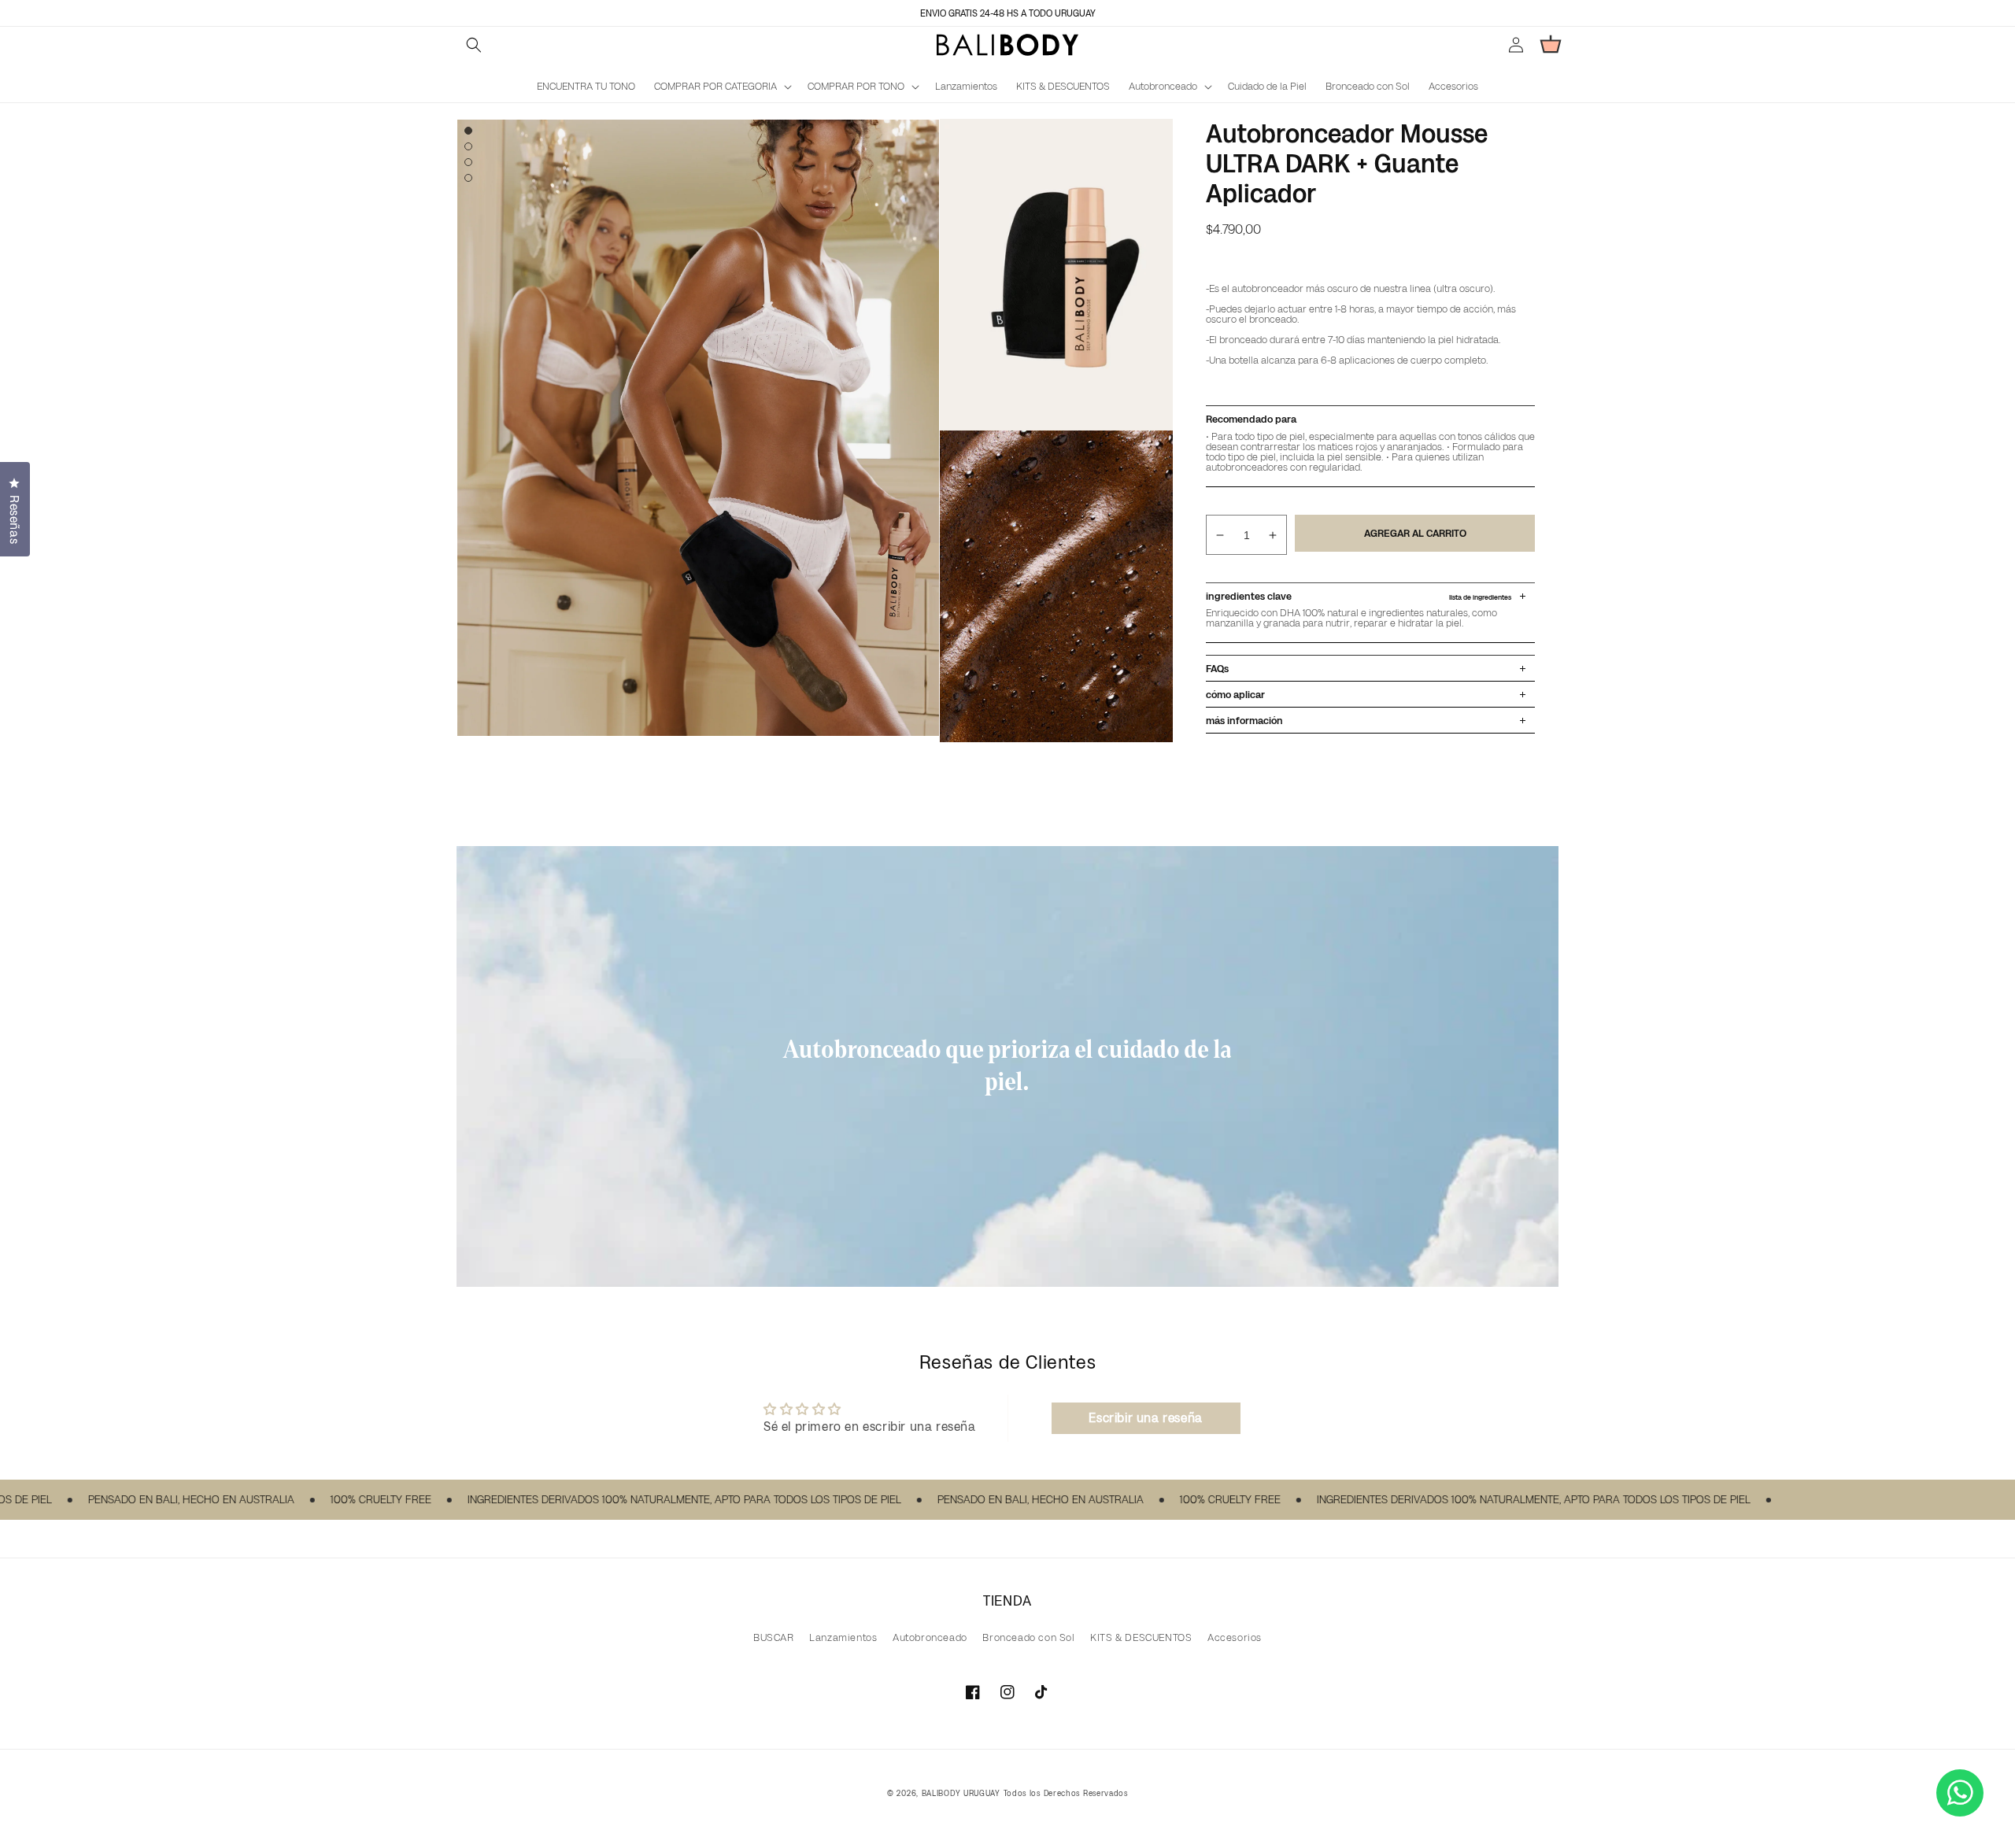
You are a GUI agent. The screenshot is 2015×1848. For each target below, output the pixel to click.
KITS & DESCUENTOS (1141, 1637)
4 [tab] (468, 178)
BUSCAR (774, 1637)
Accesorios (1235, 1637)
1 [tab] (468, 131)
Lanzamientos (843, 1637)
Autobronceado (930, 1637)
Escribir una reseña (1145, 1418)
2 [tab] (468, 146)
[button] (474, 45)
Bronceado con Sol (1028, 1637)
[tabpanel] (698, 427)
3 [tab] (468, 162)
